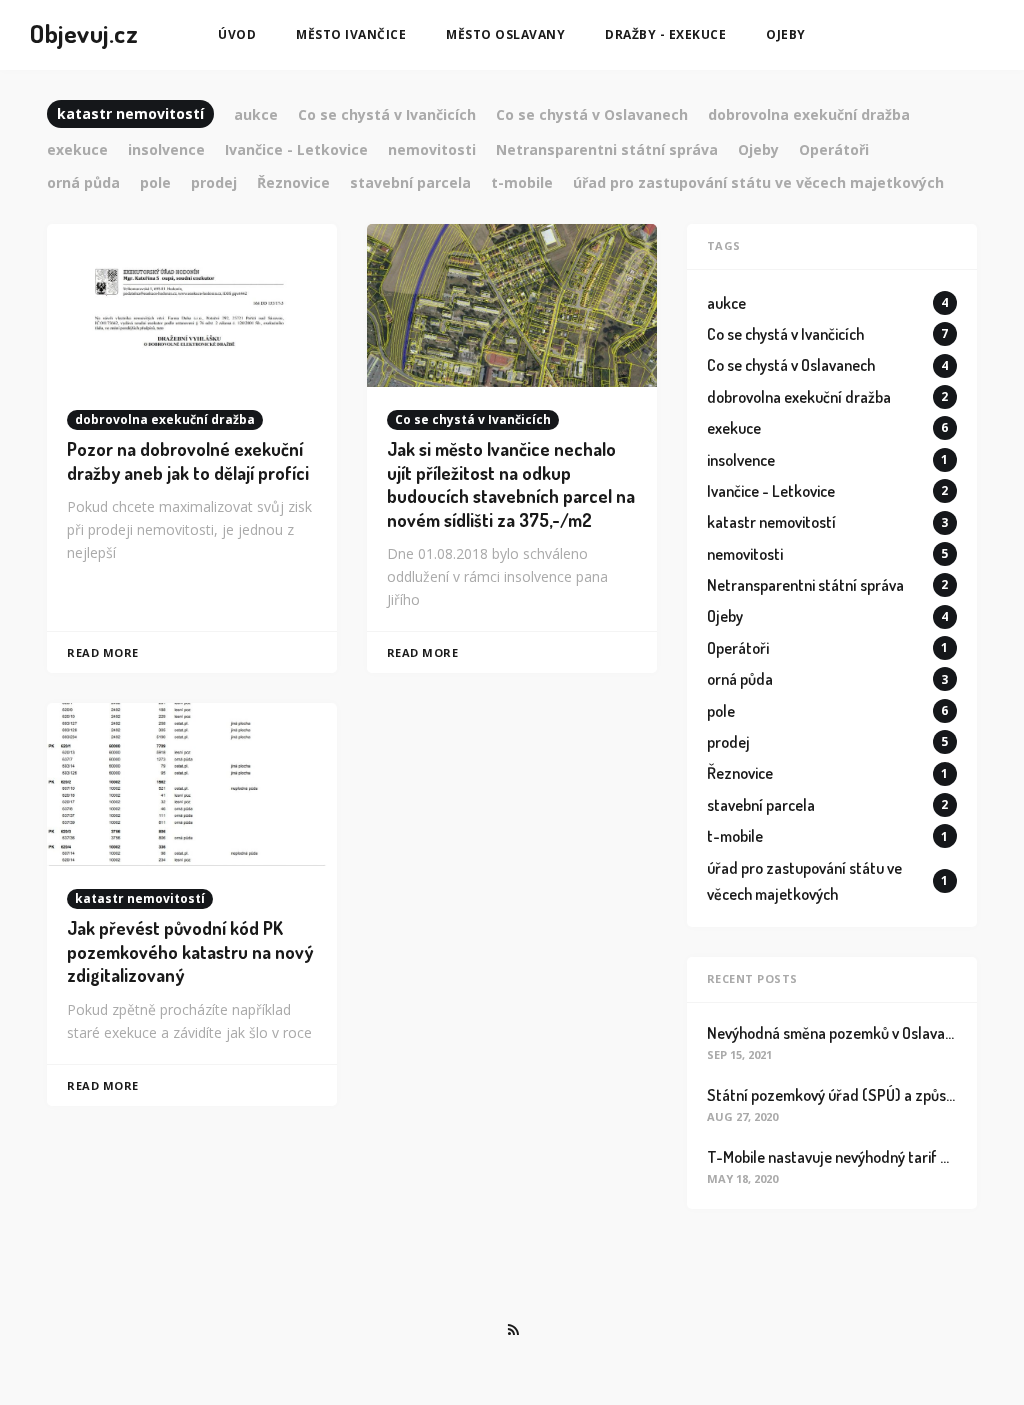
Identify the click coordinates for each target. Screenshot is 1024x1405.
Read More (103, 652)
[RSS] (513, 1330)
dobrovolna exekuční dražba (165, 419)
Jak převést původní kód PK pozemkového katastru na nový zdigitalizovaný (190, 951)
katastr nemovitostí (140, 898)
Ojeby (786, 34)
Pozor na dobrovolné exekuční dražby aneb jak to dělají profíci (188, 460)
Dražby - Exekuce (665, 34)
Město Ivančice (351, 34)
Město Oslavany (505, 34)
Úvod (237, 34)
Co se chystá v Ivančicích (473, 419)
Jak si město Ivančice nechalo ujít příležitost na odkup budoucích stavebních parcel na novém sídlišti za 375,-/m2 (511, 484)
